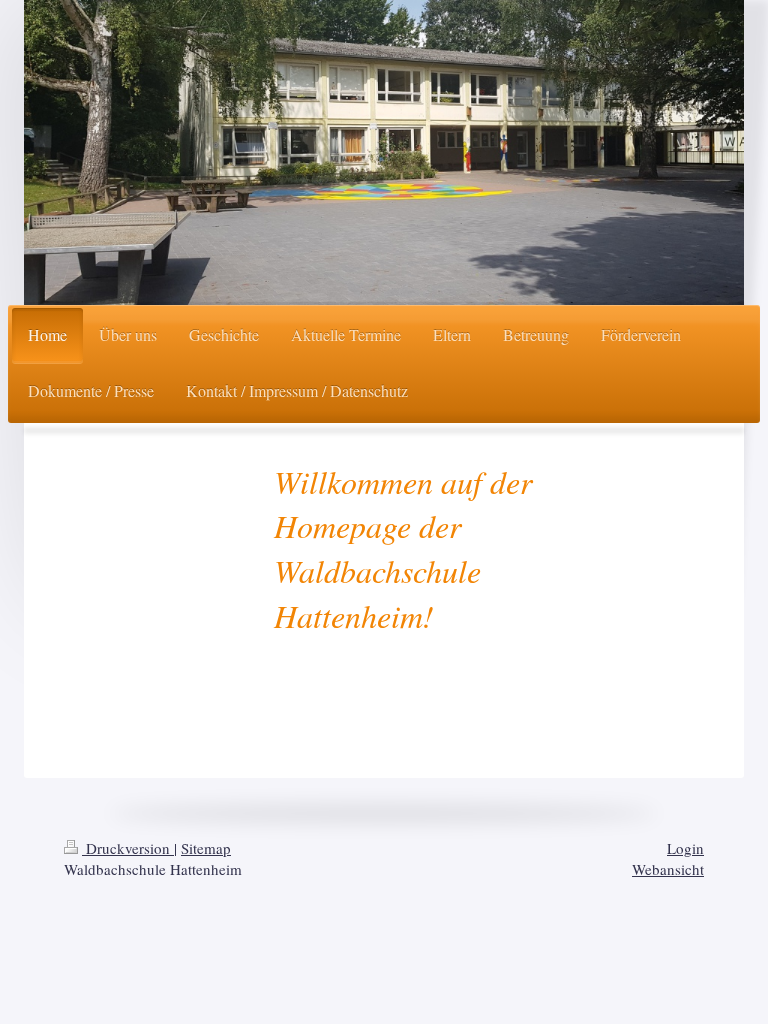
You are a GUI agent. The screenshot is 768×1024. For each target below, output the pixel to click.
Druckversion (128, 848)
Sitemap (206, 848)
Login (685, 848)
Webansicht (668, 869)
